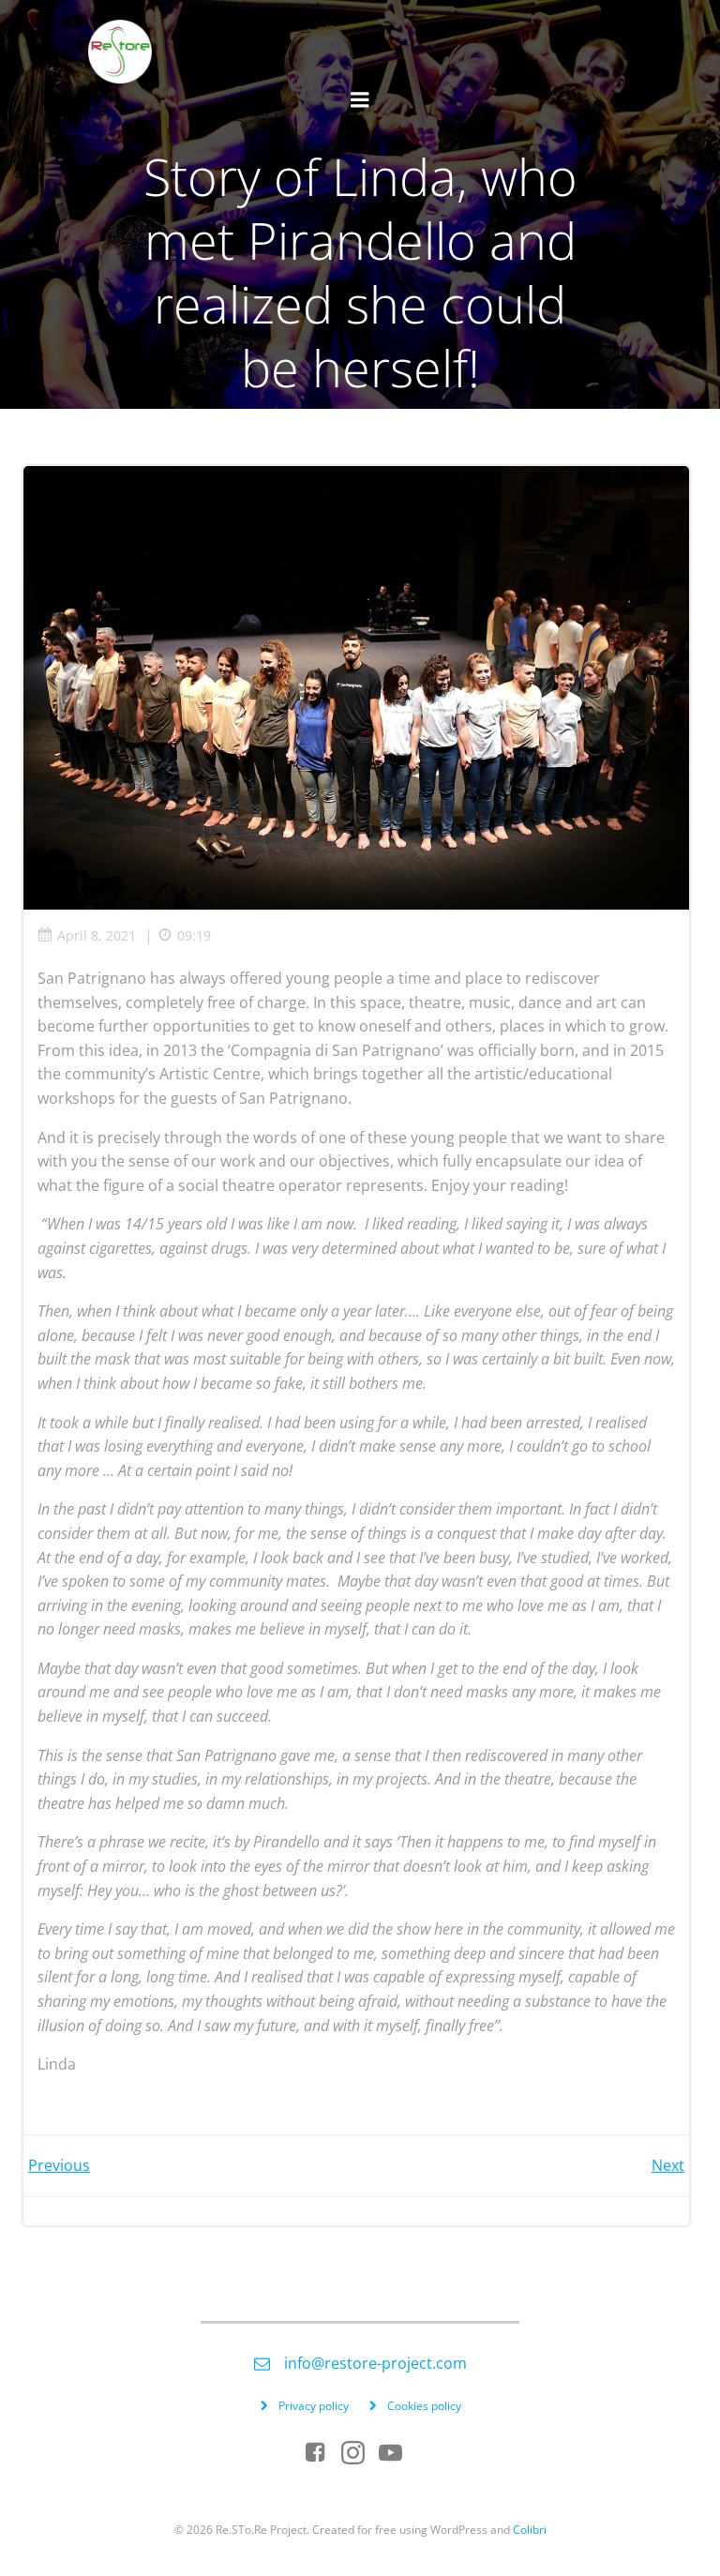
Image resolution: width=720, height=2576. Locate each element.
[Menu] (360, 100)
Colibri (530, 2530)
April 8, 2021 (97, 935)
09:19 (194, 935)
